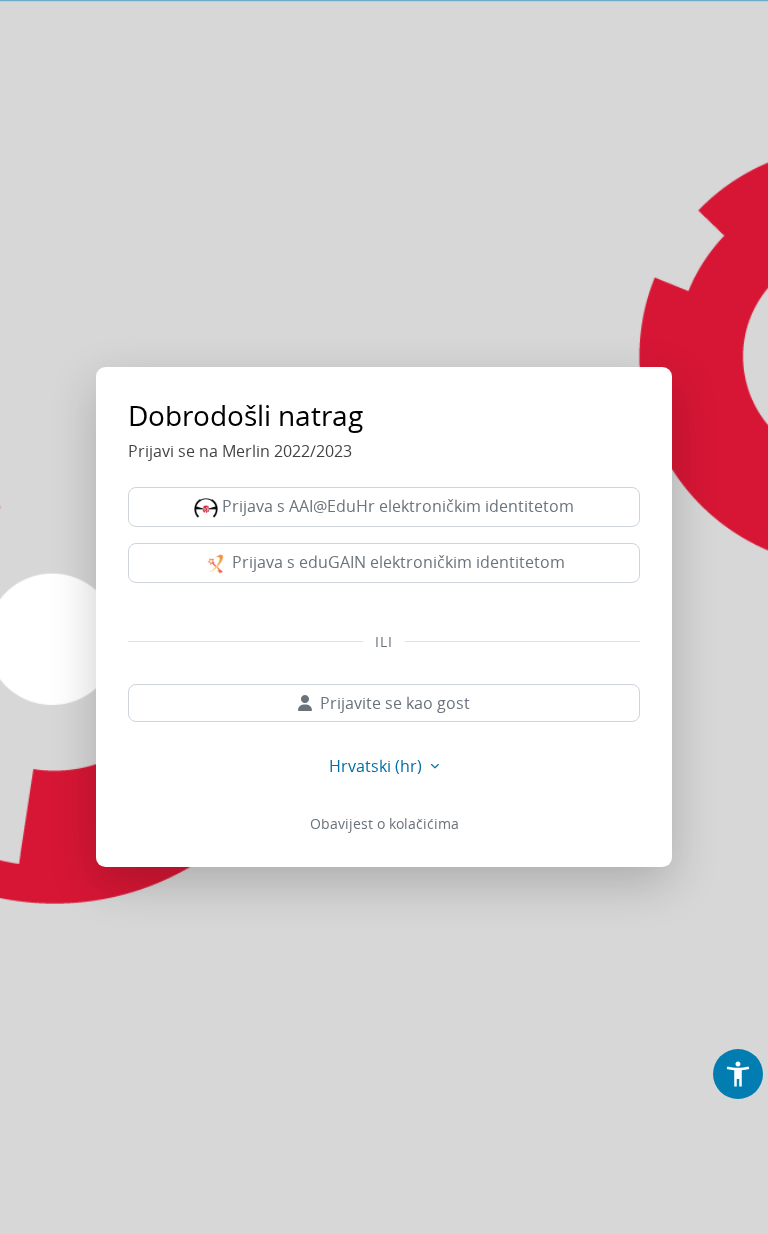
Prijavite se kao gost (395, 703)
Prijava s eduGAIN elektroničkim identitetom (396, 562)
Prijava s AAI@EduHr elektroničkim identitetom (396, 506)
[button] (738, 1074)
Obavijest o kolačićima (384, 823)
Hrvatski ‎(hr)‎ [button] (377, 766)
